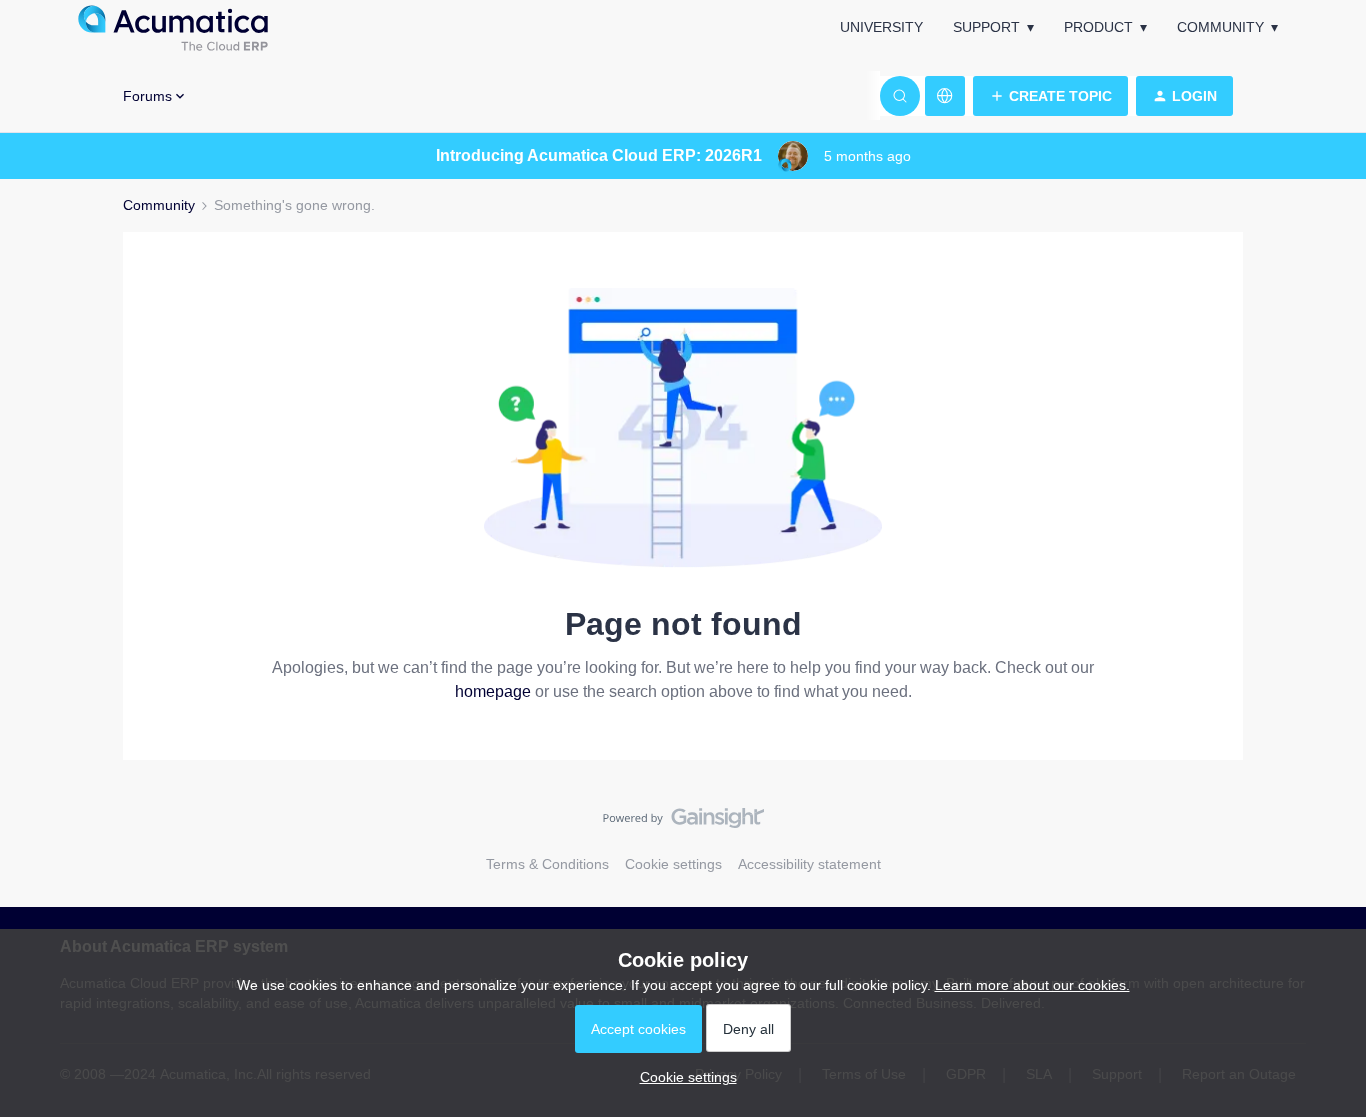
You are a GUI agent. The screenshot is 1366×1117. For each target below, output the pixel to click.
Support (986, 27)
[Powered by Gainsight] (683, 823)
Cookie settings (673, 864)
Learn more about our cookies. (1032, 985)
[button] (1050, 96)
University (881, 27)
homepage (493, 691)
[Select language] (945, 96)
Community (1220, 27)
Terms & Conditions (547, 864)
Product (1098, 27)
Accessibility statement (809, 864)
